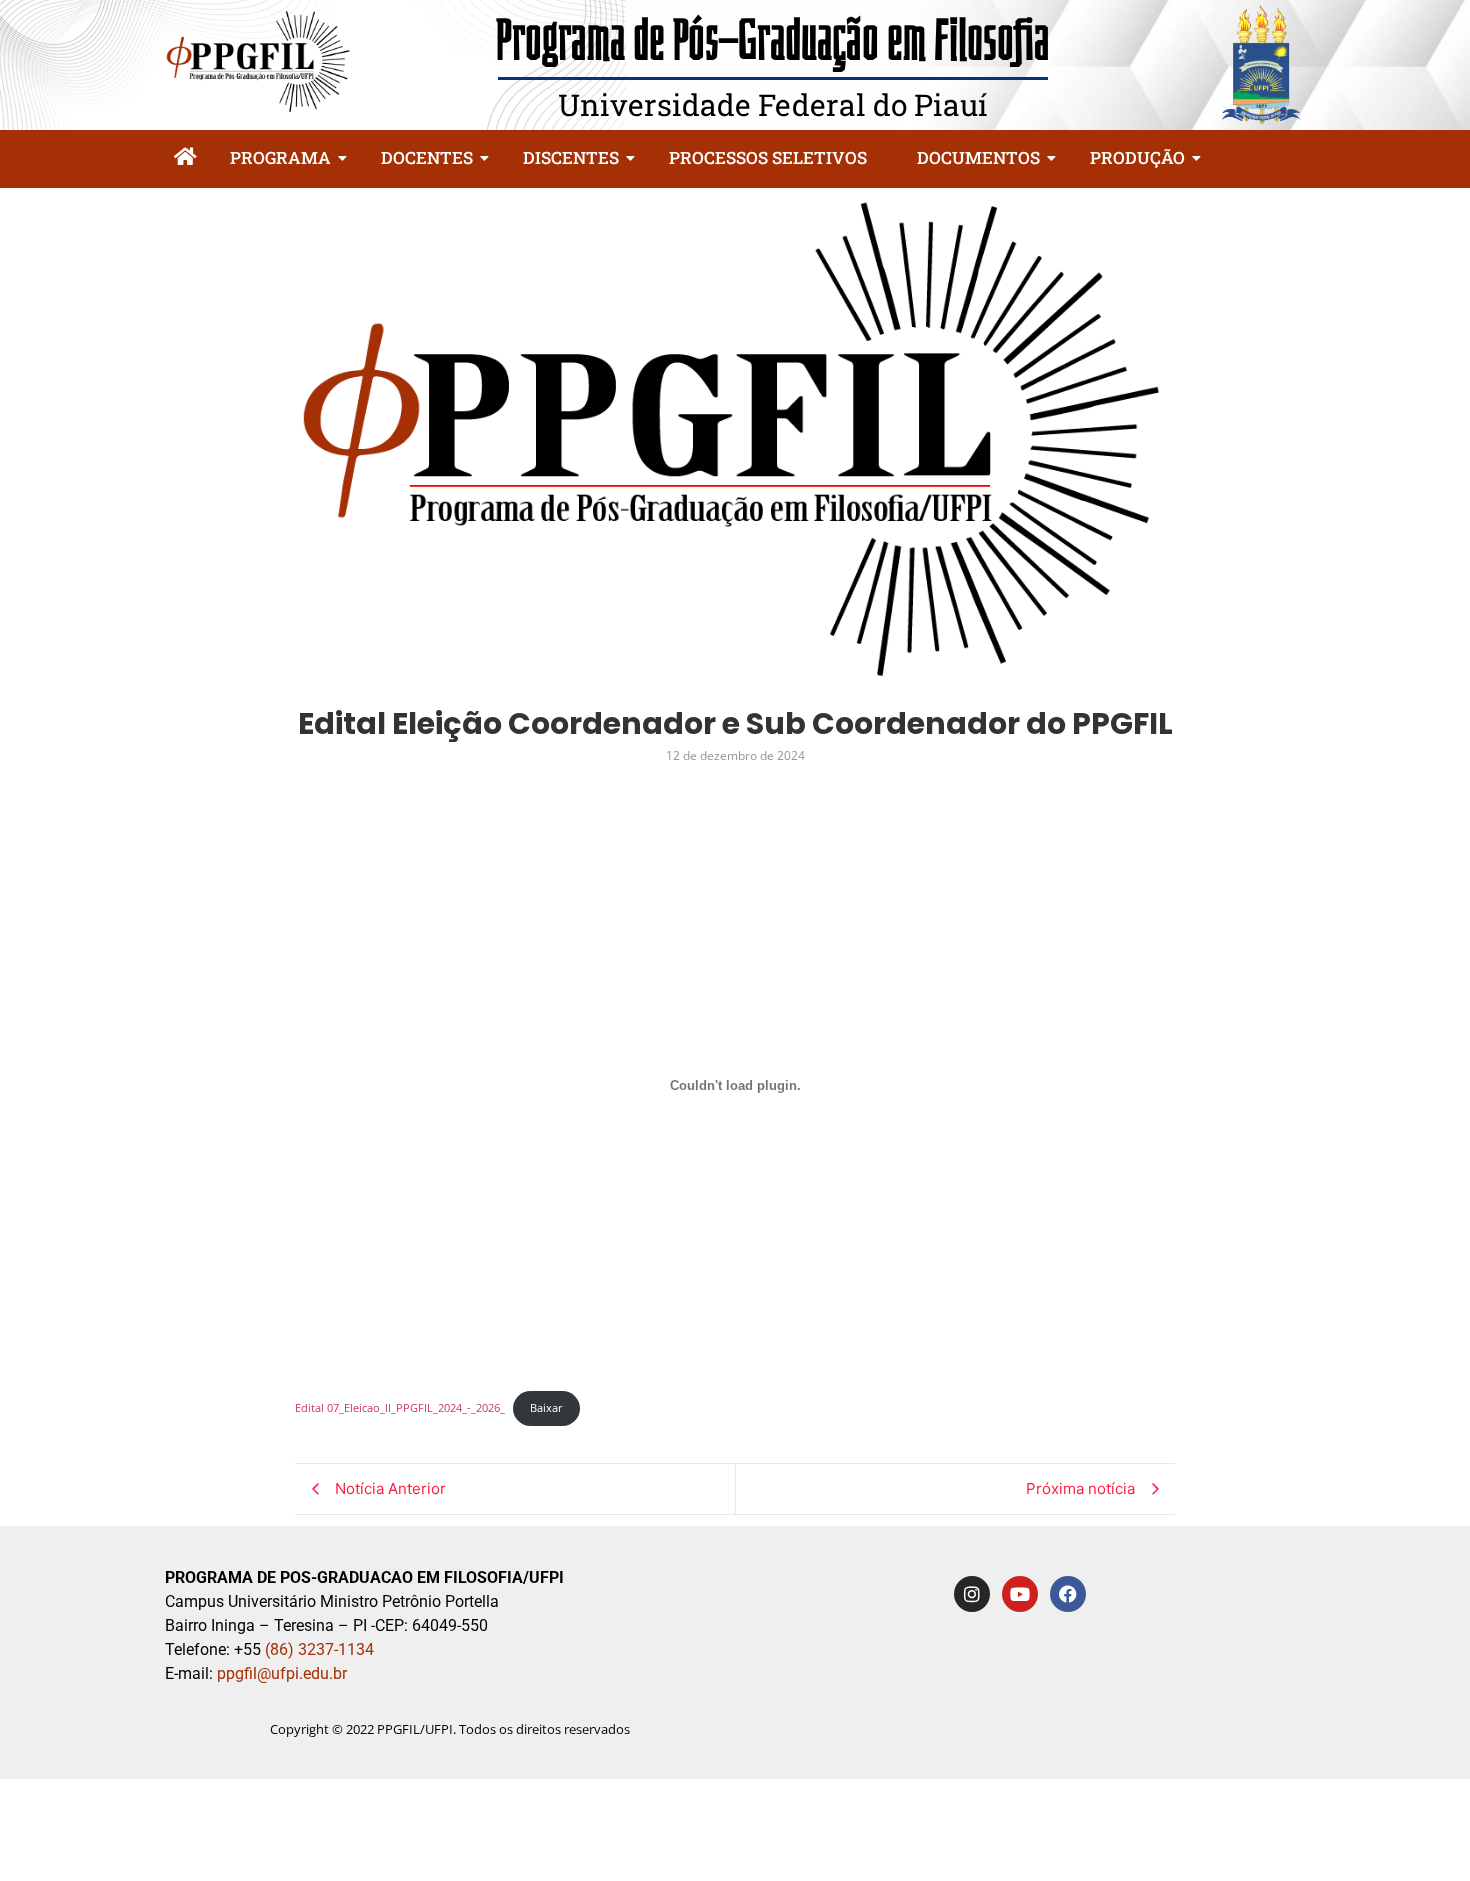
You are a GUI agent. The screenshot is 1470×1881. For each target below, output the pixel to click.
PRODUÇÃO (1137, 157)
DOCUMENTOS (978, 157)
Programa (280, 157)
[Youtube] (1020, 1594)
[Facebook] (1068, 1594)
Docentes (427, 157)
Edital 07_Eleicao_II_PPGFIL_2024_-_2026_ (400, 1407)
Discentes (571, 157)
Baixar (546, 1407)
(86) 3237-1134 (319, 1649)
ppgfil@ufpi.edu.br (280, 1673)
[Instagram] (972, 1594)
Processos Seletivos (768, 157)
